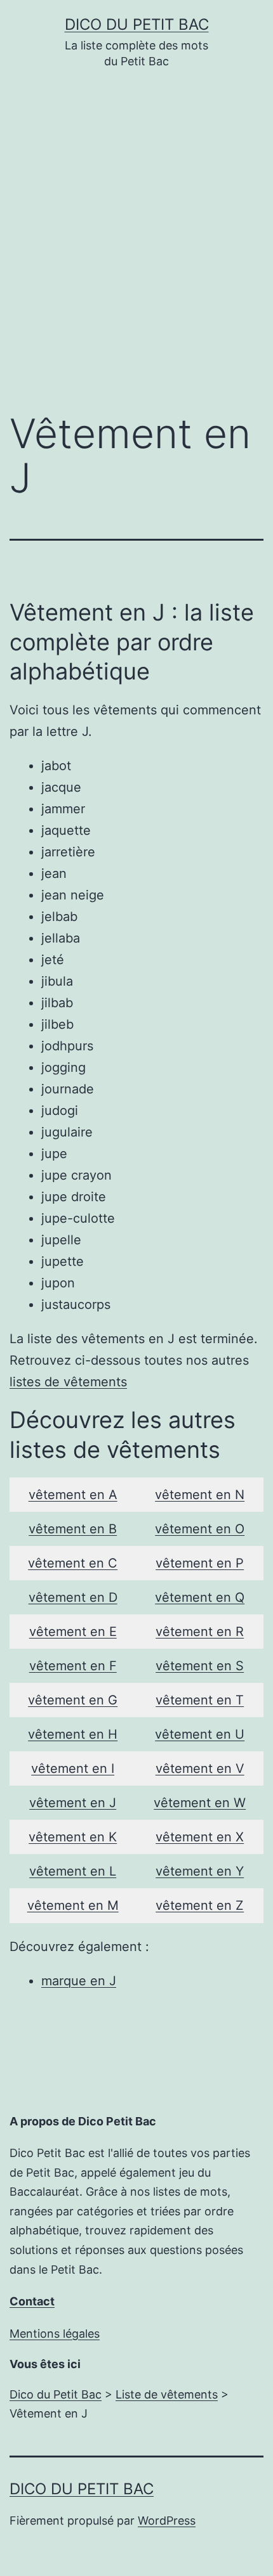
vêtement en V (200, 1768)
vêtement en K (73, 1837)
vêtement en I (73, 1768)
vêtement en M (73, 1905)
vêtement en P (200, 1563)
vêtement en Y (200, 1871)
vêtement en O (200, 1529)
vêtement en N (200, 1495)
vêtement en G (73, 1700)
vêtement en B (73, 1529)
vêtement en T (200, 1700)
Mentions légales (55, 2334)
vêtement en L (73, 1871)
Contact (32, 2301)
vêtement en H (73, 1734)
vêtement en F (73, 1666)
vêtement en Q (200, 1597)
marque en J (79, 1981)
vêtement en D (73, 1597)
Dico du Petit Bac (137, 24)
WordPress (167, 2521)
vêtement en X (200, 1837)
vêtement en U (200, 1734)
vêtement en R (200, 1632)
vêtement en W (200, 1803)
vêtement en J (73, 1803)
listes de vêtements (68, 1382)
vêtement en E (73, 1632)
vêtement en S (200, 1666)
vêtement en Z (200, 1905)
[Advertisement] (136, 250)
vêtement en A (73, 1495)
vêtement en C (73, 1563)
